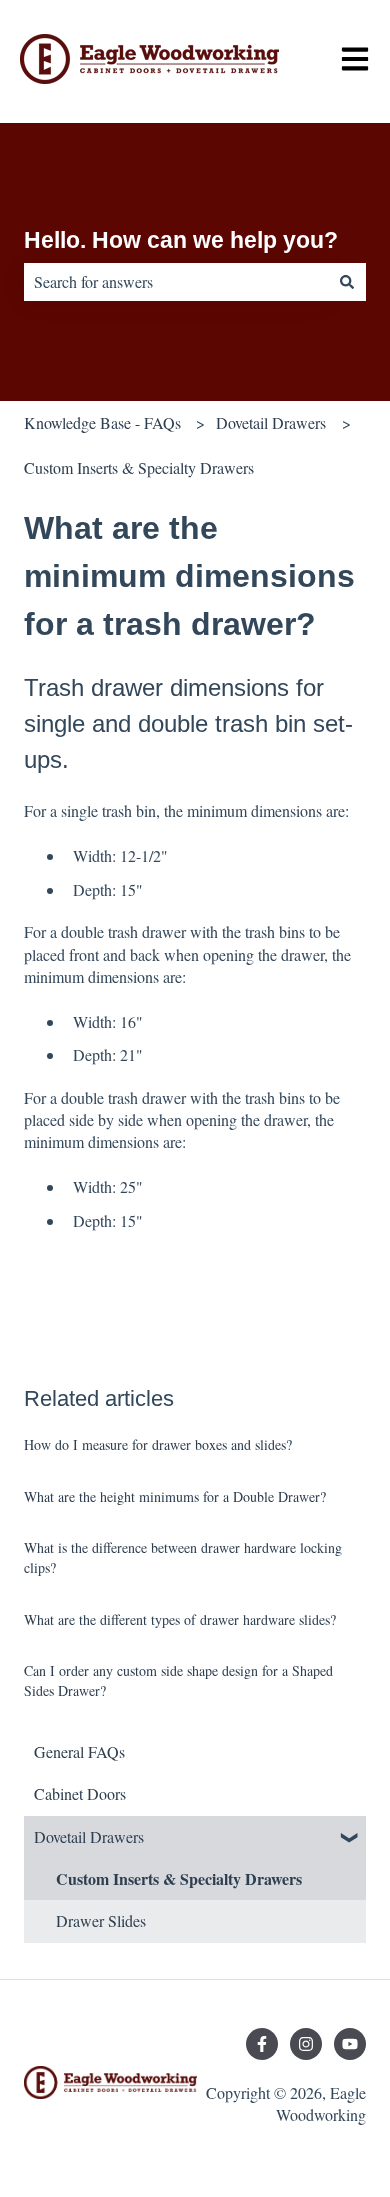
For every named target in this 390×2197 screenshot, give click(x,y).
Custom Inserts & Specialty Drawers (139, 467)
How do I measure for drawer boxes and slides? (158, 1444)
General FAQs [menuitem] (79, 1751)
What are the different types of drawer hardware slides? (180, 1619)
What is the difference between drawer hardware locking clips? (183, 1557)
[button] (350, 1838)
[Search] (347, 282)
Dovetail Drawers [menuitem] (89, 1836)
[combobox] (176, 282)
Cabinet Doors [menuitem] (80, 1793)
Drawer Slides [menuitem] (101, 1920)
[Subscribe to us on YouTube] (350, 2044)
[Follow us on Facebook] (262, 2044)
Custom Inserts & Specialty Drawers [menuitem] (179, 1878)
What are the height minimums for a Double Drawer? (175, 1496)
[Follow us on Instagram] (306, 2044)
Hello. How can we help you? (181, 240)
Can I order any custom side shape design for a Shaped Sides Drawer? (178, 1680)
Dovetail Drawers (271, 422)
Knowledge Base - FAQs (102, 422)
